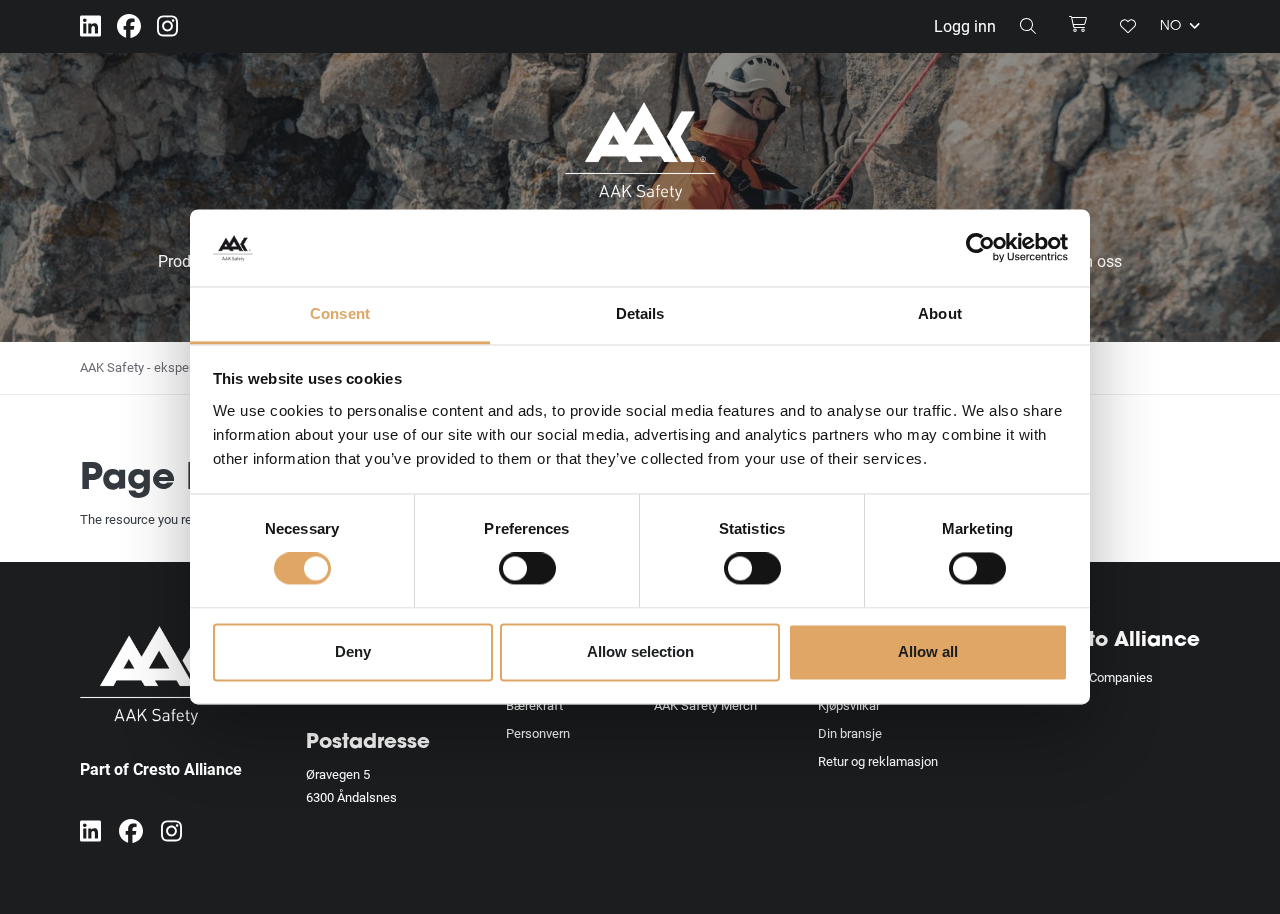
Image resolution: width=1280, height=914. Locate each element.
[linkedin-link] (90, 26)
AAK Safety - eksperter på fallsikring (182, 367)
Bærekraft (534, 705)
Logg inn (965, 25)
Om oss (1095, 260)
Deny (353, 651)
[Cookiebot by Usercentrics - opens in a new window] (980, 248)
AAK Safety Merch (705, 705)
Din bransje (850, 733)
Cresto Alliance (1120, 641)
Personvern (538, 733)
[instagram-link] (167, 26)
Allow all (928, 651)
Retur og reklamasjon (878, 761)
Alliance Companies (1097, 677)
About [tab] (940, 313)
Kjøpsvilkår (849, 705)
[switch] (527, 569)
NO (1172, 27)
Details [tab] (640, 313)
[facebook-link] (129, 26)
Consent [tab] (340, 313)
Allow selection (640, 651)
